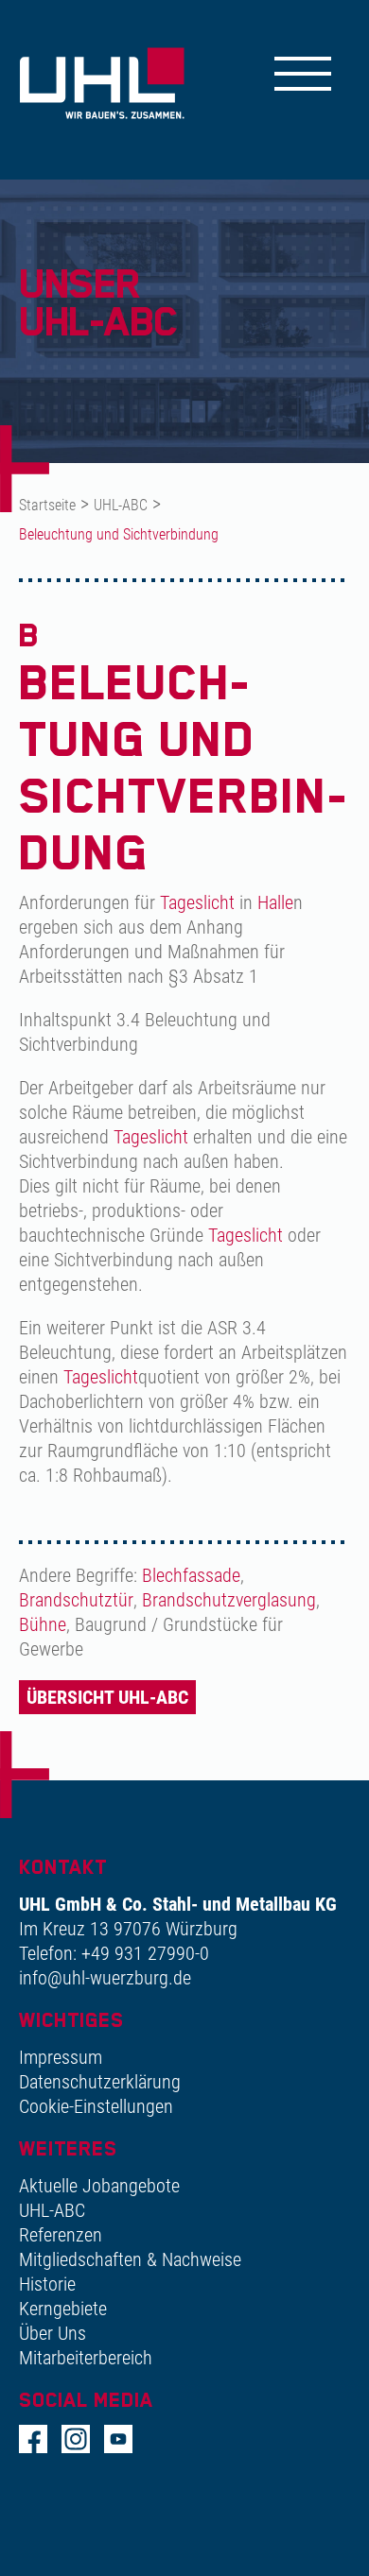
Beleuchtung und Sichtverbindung (119, 534)
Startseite (47, 505)
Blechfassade (191, 1575)
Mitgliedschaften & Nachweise (130, 2259)
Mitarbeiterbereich (86, 2358)
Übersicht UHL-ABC (107, 1697)
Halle (275, 902)
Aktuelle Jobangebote (99, 2186)
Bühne (43, 1624)
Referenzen (61, 2235)
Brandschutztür (76, 1600)
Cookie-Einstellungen (96, 2106)
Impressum (61, 2057)
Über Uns (53, 2333)
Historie (47, 2284)
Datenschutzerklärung (100, 2082)
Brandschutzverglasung (229, 1600)
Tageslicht (197, 902)
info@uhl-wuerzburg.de (105, 1978)
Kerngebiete (63, 2309)
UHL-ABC (121, 505)
